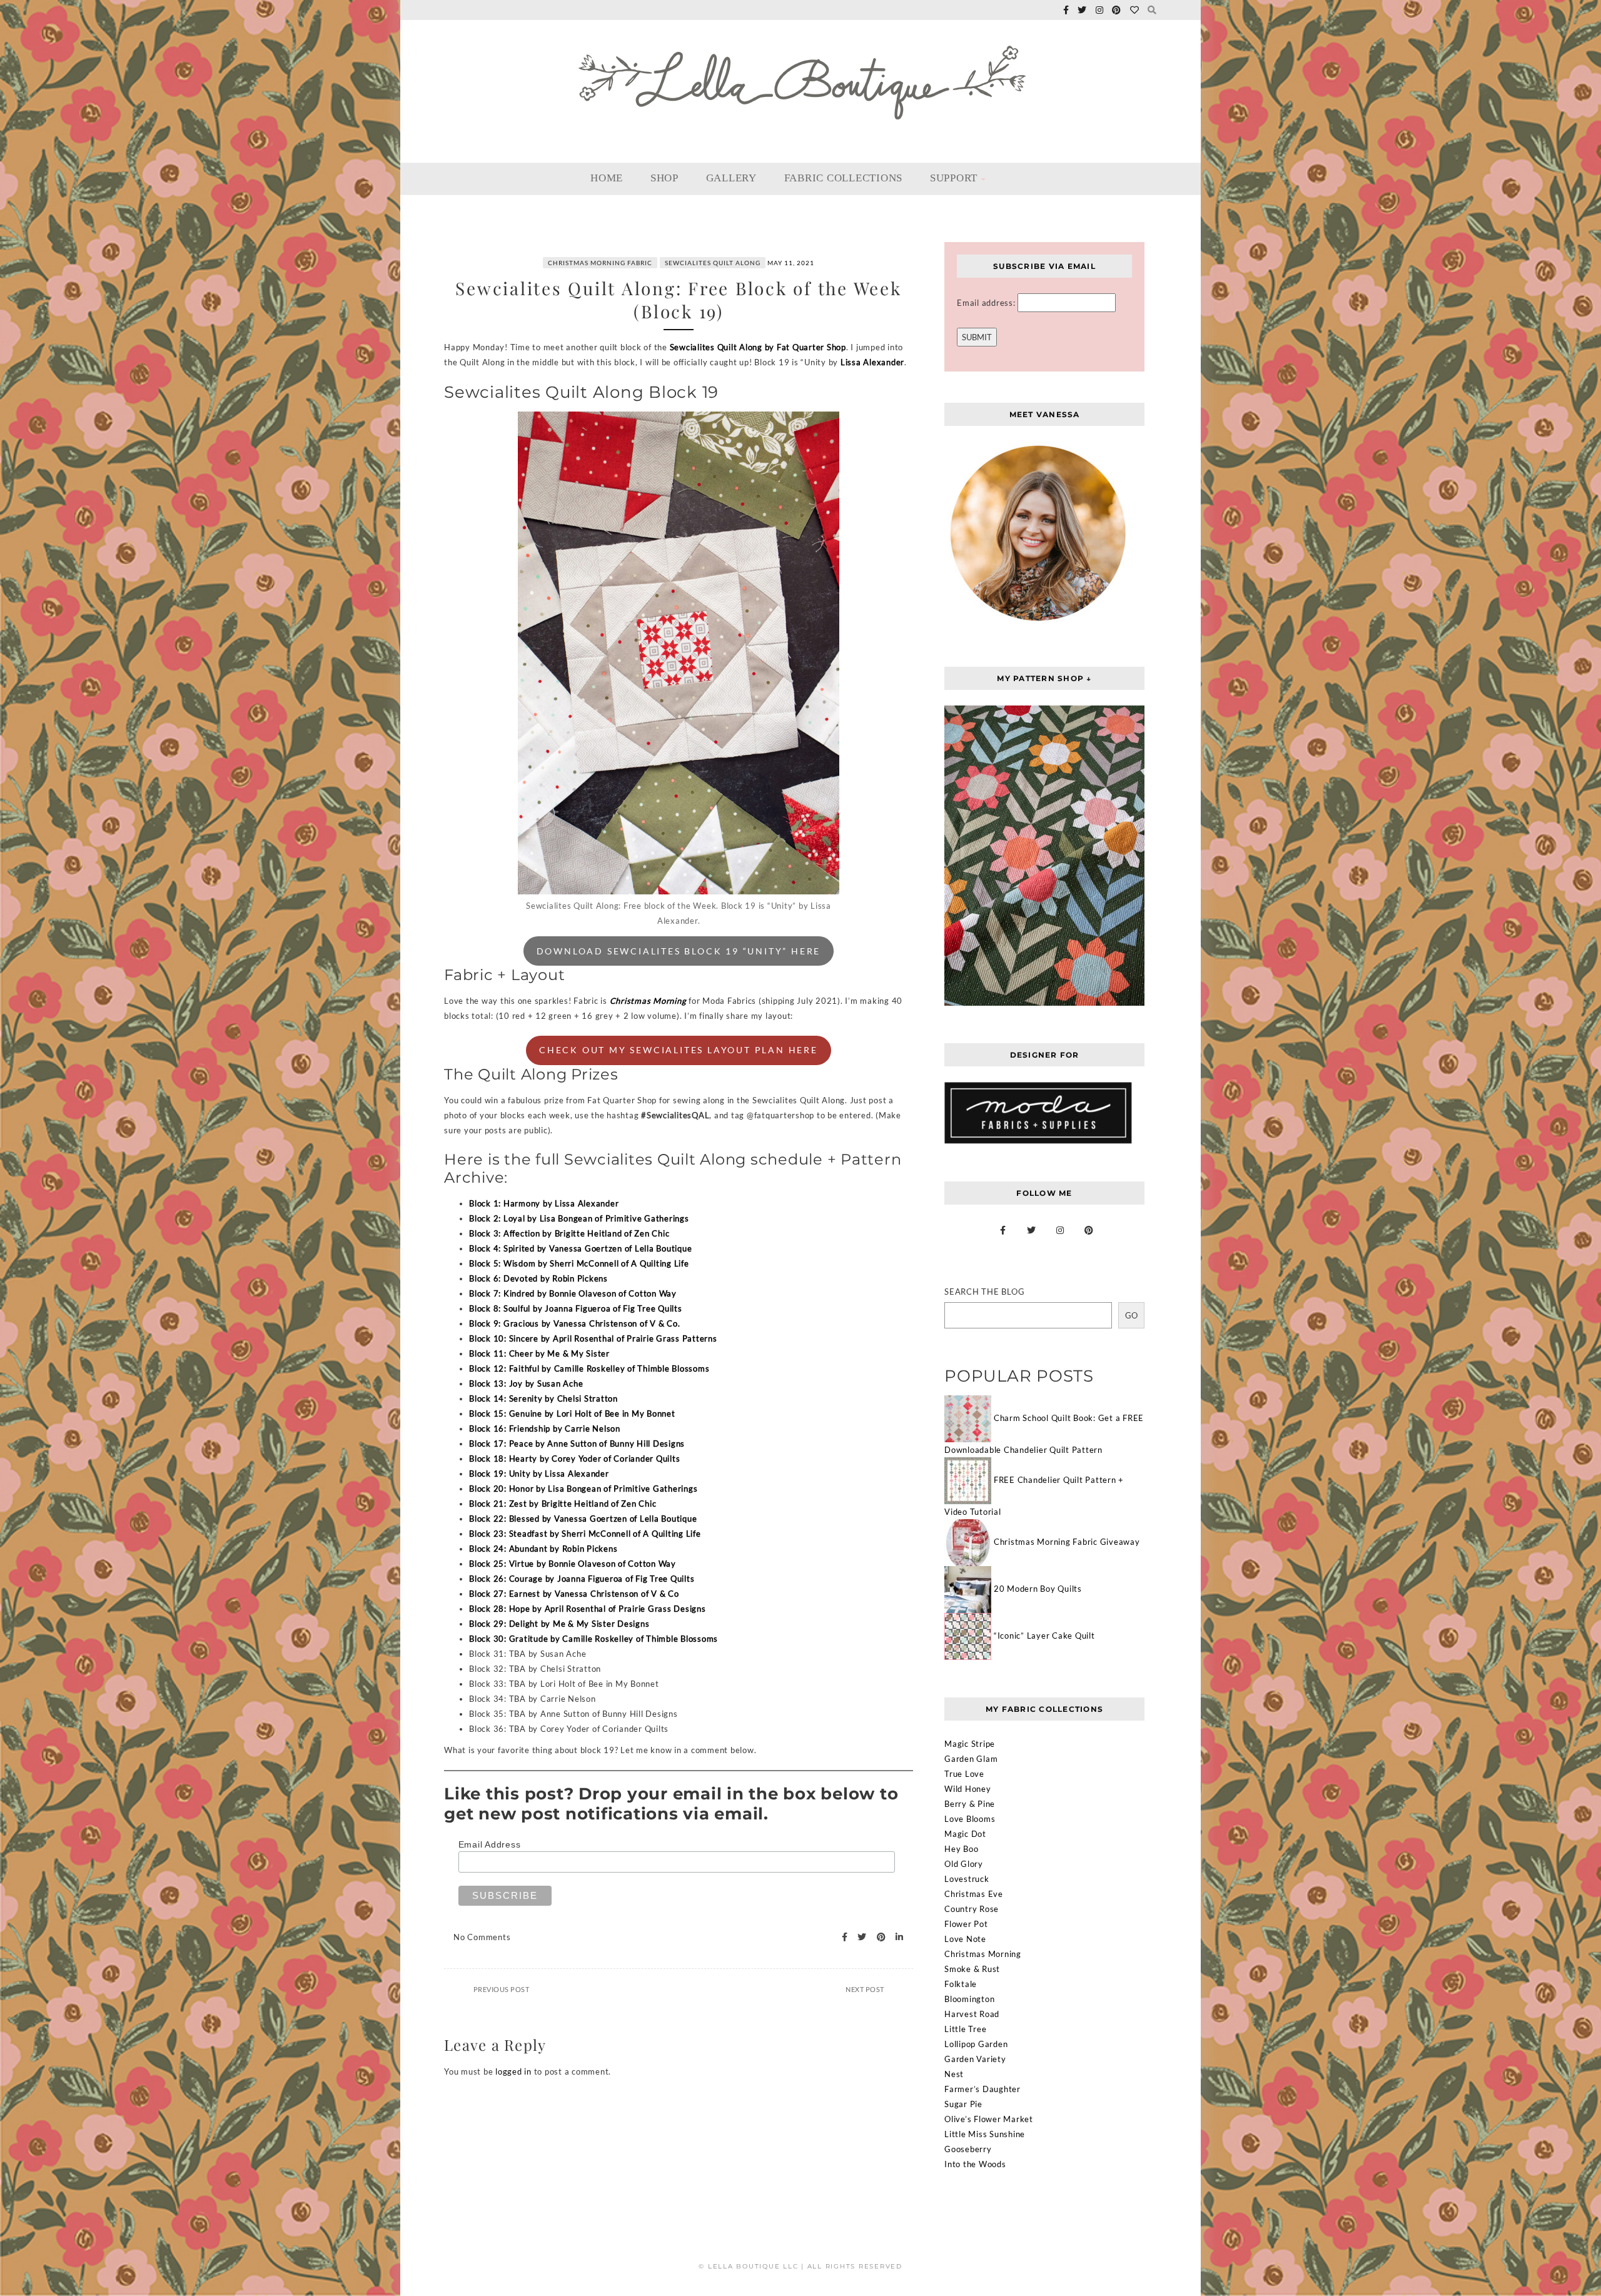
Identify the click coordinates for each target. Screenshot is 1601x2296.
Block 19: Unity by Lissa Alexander (539, 1474)
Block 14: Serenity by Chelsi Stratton (543, 1398)
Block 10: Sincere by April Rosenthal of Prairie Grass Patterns (593, 1338)
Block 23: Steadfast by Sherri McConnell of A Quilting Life (585, 1534)
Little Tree (965, 2029)
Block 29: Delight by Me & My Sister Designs (559, 1624)
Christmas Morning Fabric (600, 263)
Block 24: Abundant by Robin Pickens (543, 1549)
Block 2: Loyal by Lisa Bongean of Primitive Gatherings (579, 1218)
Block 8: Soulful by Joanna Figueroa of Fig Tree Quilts (576, 1308)
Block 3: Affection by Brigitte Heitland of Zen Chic (569, 1233)
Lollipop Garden (976, 2044)
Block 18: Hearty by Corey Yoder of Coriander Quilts (574, 1459)
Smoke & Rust (972, 1969)
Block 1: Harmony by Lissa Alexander (544, 1203)
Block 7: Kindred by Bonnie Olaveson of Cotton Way (573, 1293)
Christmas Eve (974, 1894)
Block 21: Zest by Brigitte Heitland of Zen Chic (563, 1504)
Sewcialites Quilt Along (713, 263)
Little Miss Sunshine (985, 2134)
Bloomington (969, 1999)
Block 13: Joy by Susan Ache (526, 1383)
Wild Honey (968, 1789)
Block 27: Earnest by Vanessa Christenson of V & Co (574, 1594)
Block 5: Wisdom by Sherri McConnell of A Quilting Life (579, 1263)
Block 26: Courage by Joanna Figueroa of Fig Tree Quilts (582, 1579)
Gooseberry (968, 2149)
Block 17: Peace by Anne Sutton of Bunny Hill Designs (577, 1444)
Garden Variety (975, 2059)
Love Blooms (970, 1819)
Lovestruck (967, 1879)
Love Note (965, 1939)
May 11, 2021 (791, 263)
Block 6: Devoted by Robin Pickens (538, 1278)
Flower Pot (966, 1924)
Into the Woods (975, 2164)
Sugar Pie (963, 2104)
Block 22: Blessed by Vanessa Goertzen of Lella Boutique (583, 1519)
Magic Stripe (970, 1744)
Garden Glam (971, 1759)
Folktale (961, 1984)
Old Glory (964, 1864)
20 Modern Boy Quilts (1038, 1589)
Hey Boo (961, 1849)
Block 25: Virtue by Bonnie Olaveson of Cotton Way (573, 1564)
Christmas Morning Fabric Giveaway (1067, 1542)
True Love (964, 1774)
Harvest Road (972, 2014)
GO (1131, 1315)
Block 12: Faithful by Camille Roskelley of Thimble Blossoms (589, 1368)
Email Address (490, 1844)
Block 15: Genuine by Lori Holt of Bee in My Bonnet (572, 1414)
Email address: (987, 303)
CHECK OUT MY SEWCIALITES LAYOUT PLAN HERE (679, 1050)
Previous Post (502, 1989)
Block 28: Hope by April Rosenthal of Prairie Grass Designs (588, 1609)
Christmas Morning (648, 1001)
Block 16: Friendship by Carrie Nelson (545, 1429)
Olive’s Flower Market (989, 2119)
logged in (513, 2071)
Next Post (865, 1989)
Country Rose (972, 1909)
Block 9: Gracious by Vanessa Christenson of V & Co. (574, 1323)
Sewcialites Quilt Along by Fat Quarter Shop (758, 347)
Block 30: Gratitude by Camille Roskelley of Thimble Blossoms (593, 1639)
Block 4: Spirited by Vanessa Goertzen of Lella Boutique (580, 1248)
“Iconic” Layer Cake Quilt (1044, 1636)
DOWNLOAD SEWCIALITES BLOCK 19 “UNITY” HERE (679, 951)
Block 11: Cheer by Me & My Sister (539, 1353)
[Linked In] (896, 1937)
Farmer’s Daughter (982, 2089)
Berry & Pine (970, 1804)
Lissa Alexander (872, 362)
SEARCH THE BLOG (984, 1292)
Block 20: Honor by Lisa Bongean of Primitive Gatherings (583, 1489)
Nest (954, 2074)
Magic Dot (965, 1834)
